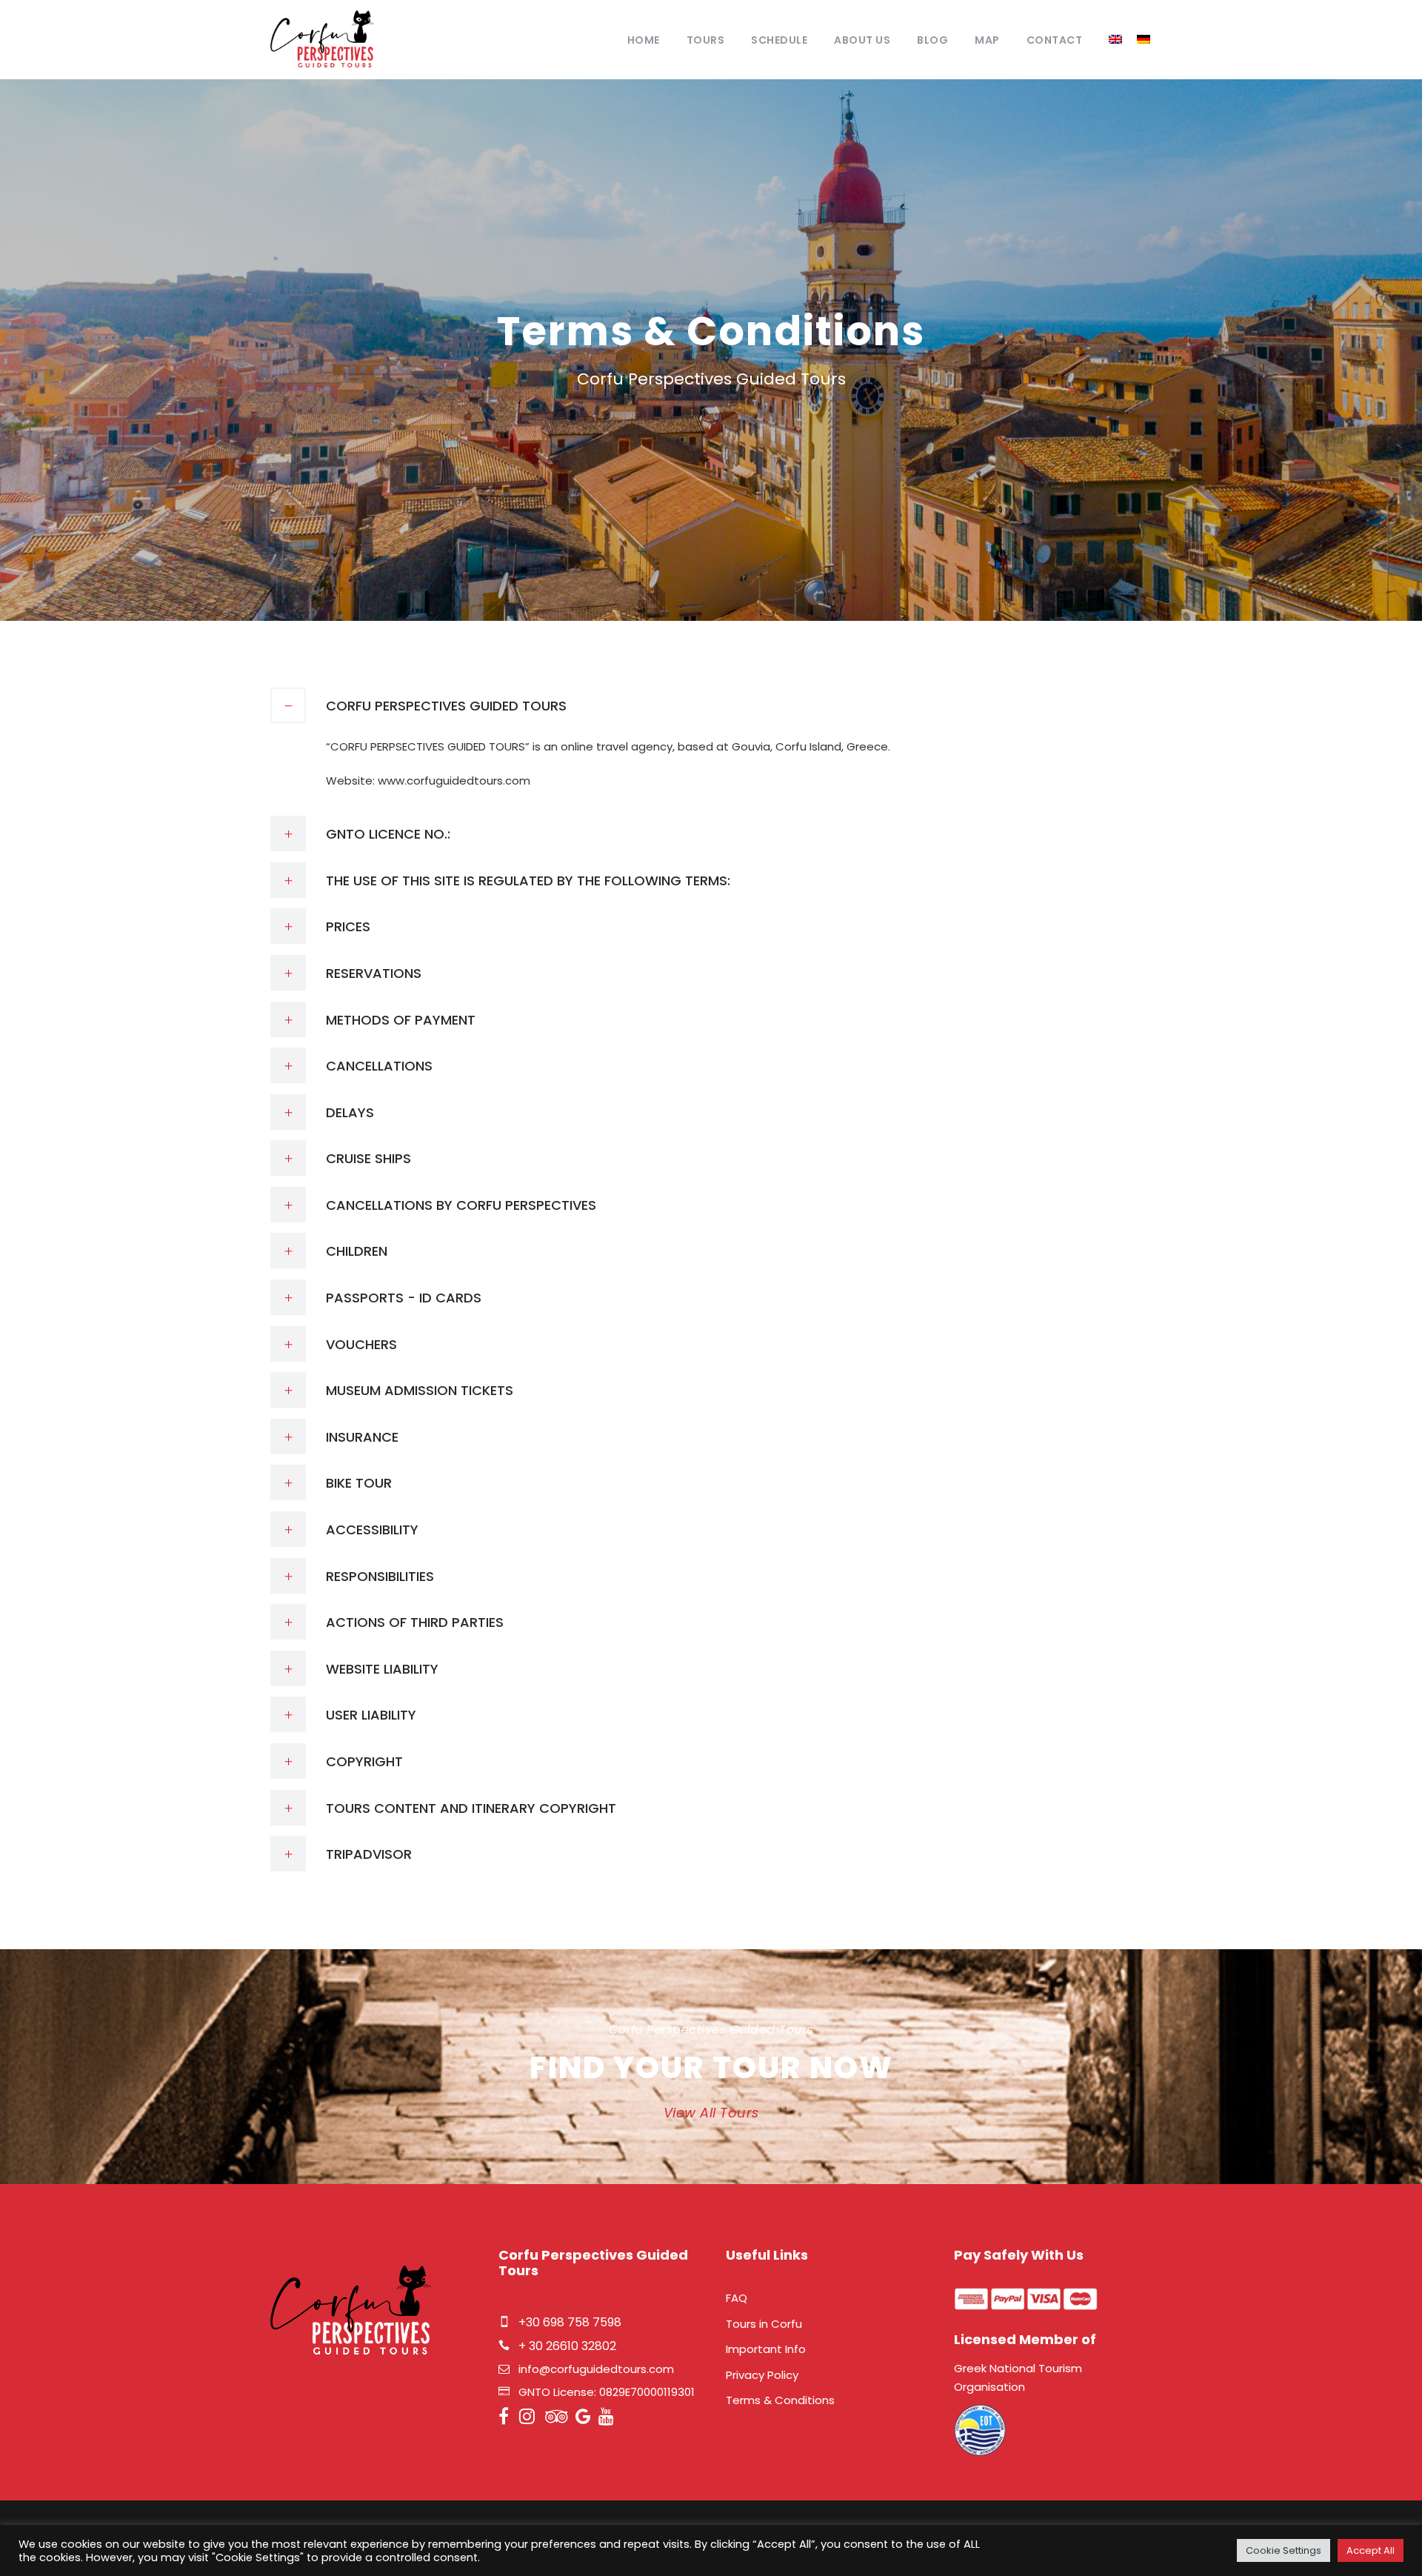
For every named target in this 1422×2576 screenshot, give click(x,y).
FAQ (737, 2298)
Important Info (766, 2349)
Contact (1055, 40)
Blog (932, 40)
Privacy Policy (762, 2375)
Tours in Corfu (764, 2324)
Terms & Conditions (780, 2400)
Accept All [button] (1371, 2550)
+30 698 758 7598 (570, 2322)
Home (644, 40)
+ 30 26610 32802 (567, 2346)
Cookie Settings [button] (1284, 2550)
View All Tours (711, 2113)
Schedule (779, 40)
